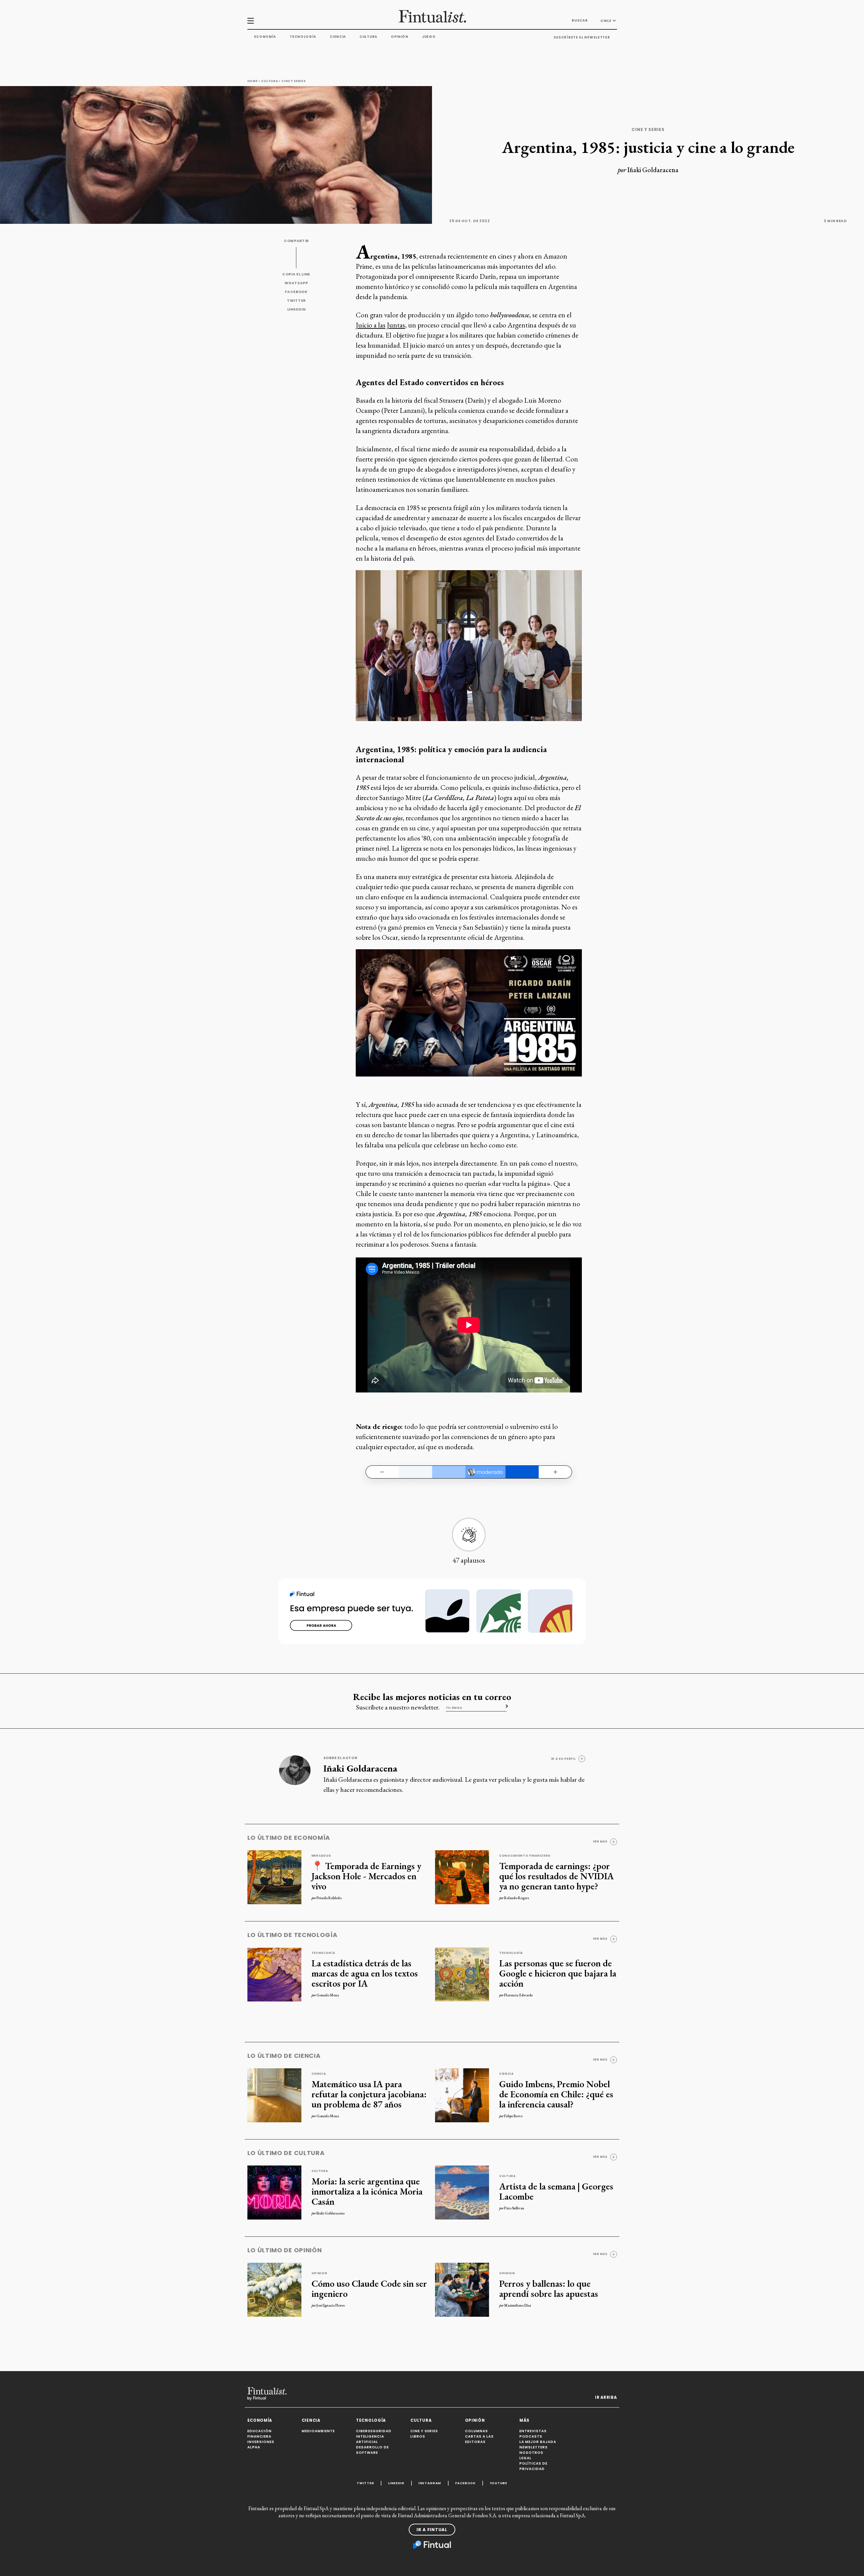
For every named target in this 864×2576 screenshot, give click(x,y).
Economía (265, 37)
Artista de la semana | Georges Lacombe (556, 2191)
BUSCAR (580, 20)
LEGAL (525, 2458)
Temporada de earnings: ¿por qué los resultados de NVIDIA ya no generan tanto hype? (557, 1876)
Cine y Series (293, 81)
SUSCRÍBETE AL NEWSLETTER (582, 37)
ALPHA (254, 2447)
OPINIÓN (475, 2420)
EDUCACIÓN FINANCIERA (260, 2434)
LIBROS (418, 2436)
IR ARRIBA (606, 2397)
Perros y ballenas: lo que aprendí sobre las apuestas (549, 2288)
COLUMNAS (477, 2431)
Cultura (368, 37)
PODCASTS (531, 2436)
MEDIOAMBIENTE (318, 2431)
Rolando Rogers (517, 1898)
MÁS (524, 2420)
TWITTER (296, 301)
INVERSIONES (261, 2442)
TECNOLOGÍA (371, 2420)
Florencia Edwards (518, 1995)
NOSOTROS (531, 2453)
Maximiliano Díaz (518, 2305)
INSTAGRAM (430, 2483)
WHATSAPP (296, 283)
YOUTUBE (498, 2483)
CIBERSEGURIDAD (374, 2431)
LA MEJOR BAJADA (538, 2442)
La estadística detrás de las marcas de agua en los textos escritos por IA (365, 1973)
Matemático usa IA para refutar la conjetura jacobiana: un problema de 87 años (369, 2094)
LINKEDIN (296, 309)
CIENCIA (311, 2420)
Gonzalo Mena (328, 1995)
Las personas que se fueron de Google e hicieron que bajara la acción (558, 1973)
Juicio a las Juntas (380, 325)
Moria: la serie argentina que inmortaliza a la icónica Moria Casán (367, 2191)
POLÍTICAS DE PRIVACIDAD (533, 2466)
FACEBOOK (296, 292)
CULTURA (421, 2420)
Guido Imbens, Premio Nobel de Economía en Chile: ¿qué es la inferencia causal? (556, 2094)
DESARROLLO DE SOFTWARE (372, 2450)
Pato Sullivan (514, 2208)
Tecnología (303, 37)
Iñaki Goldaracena (653, 170)
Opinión (400, 37)
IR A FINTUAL (432, 2530)
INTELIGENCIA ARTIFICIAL (370, 2439)
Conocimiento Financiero (525, 1856)
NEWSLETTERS (534, 2447)
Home (253, 81)
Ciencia (338, 37)
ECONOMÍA (260, 2420)
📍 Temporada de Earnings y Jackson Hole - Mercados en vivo (366, 1876)
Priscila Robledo (329, 1898)
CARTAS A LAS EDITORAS (479, 2439)
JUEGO (429, 37)
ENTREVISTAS (533, 2431)
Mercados (321, 1856)
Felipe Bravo (513, 2116)
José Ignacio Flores (331, 2305)
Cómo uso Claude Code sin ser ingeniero (369, 2288)
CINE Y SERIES (424, 2431)
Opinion (319, 2273)
